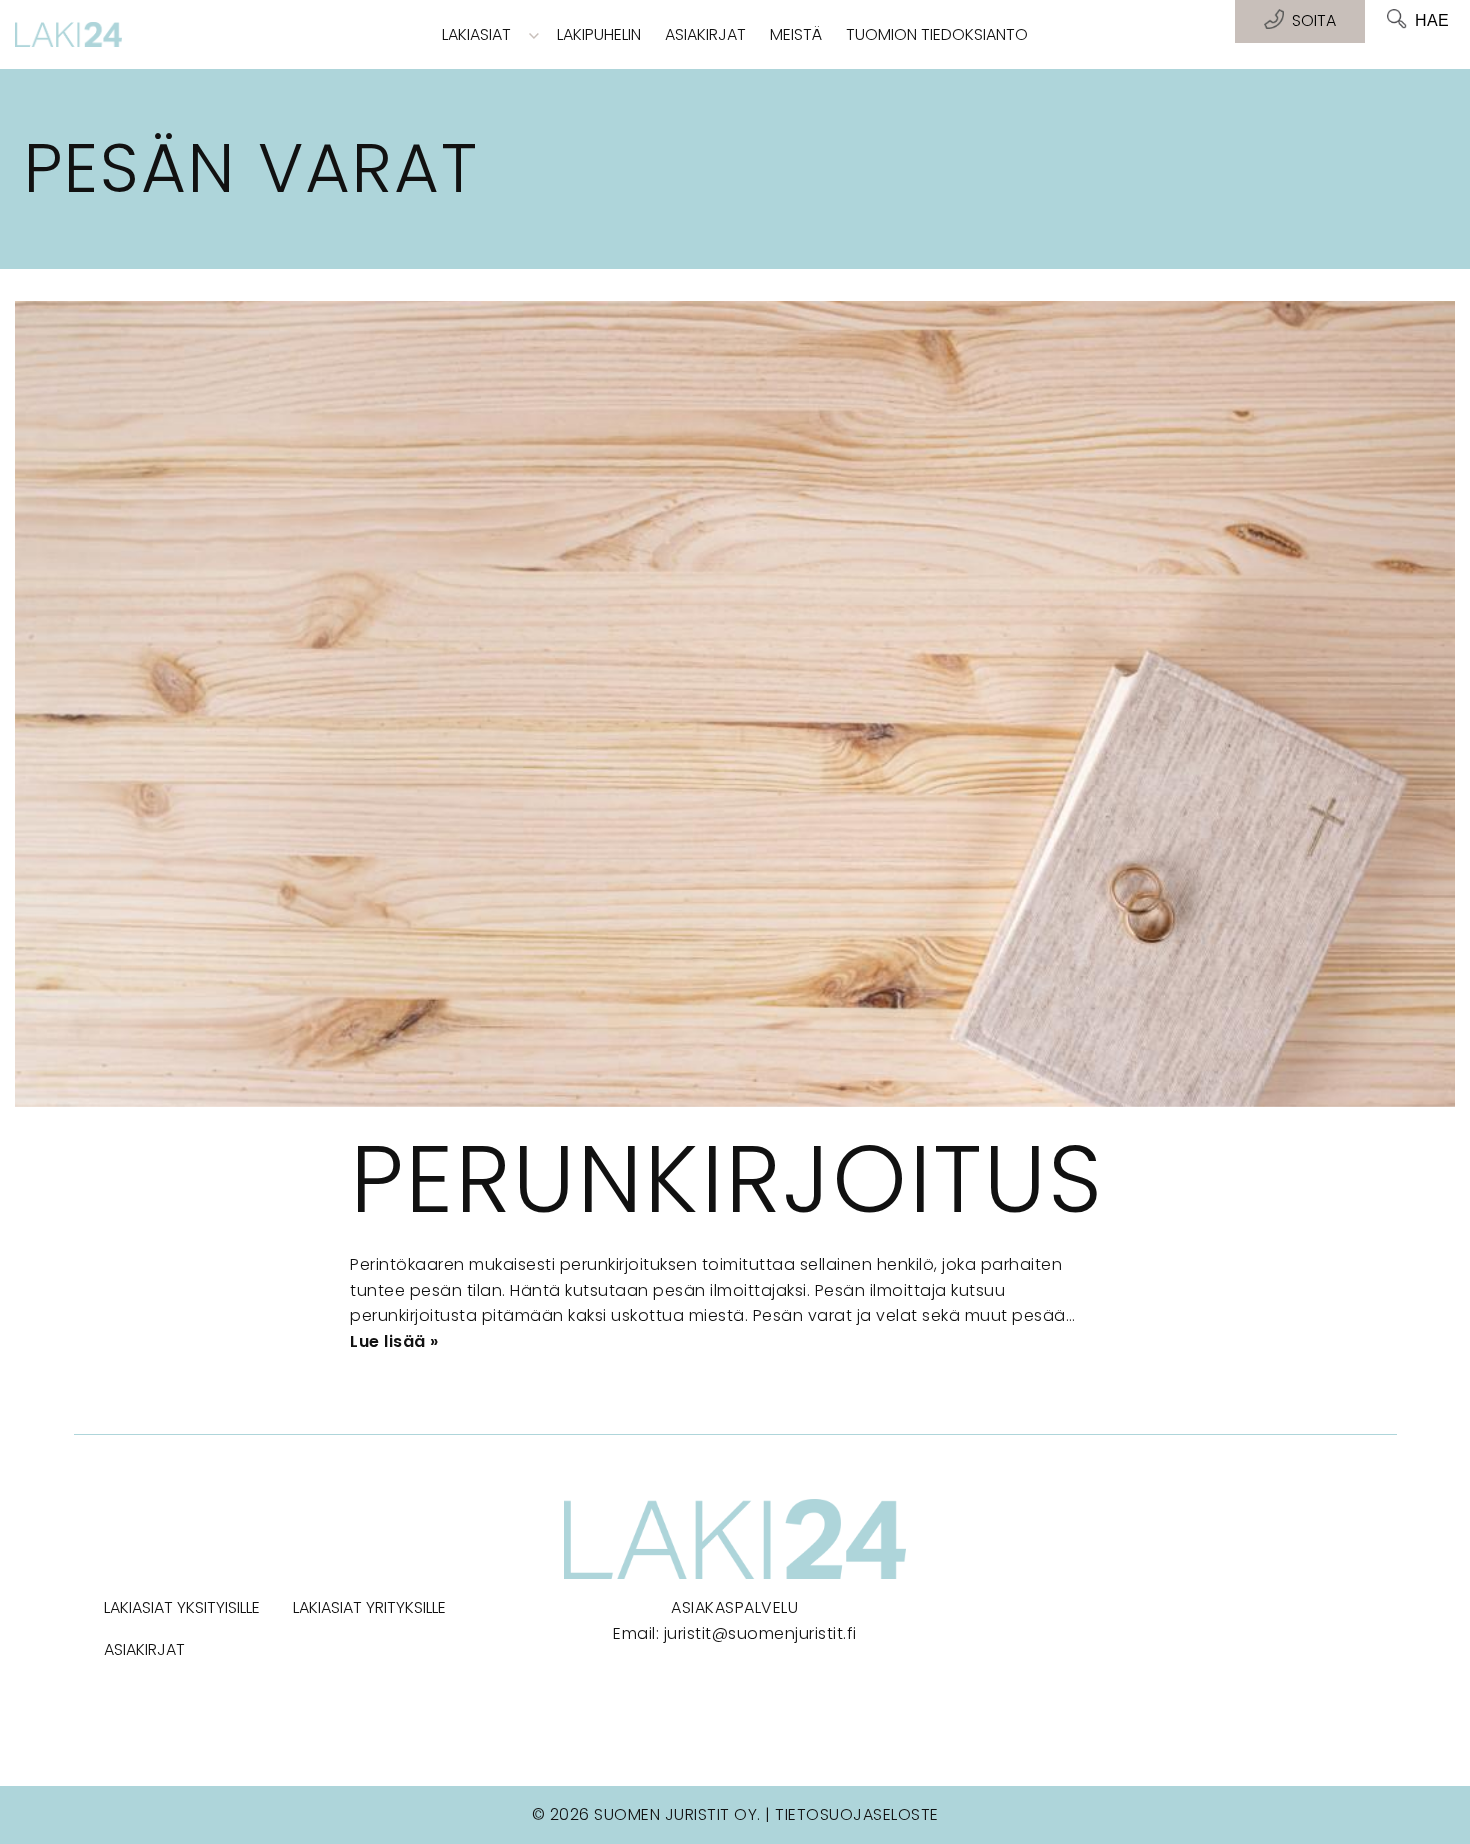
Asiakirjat (705, 34)
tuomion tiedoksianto (937, 34)
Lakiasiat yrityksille (369, 1607)
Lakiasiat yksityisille (182, 1607)
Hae (1432, 20)
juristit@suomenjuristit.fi (760, 1633)
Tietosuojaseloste (857, 1814)
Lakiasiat (476, 34)
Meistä (796, 34)
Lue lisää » (394, 1341)
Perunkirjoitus (727, 1179)
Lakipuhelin (599, 34)
